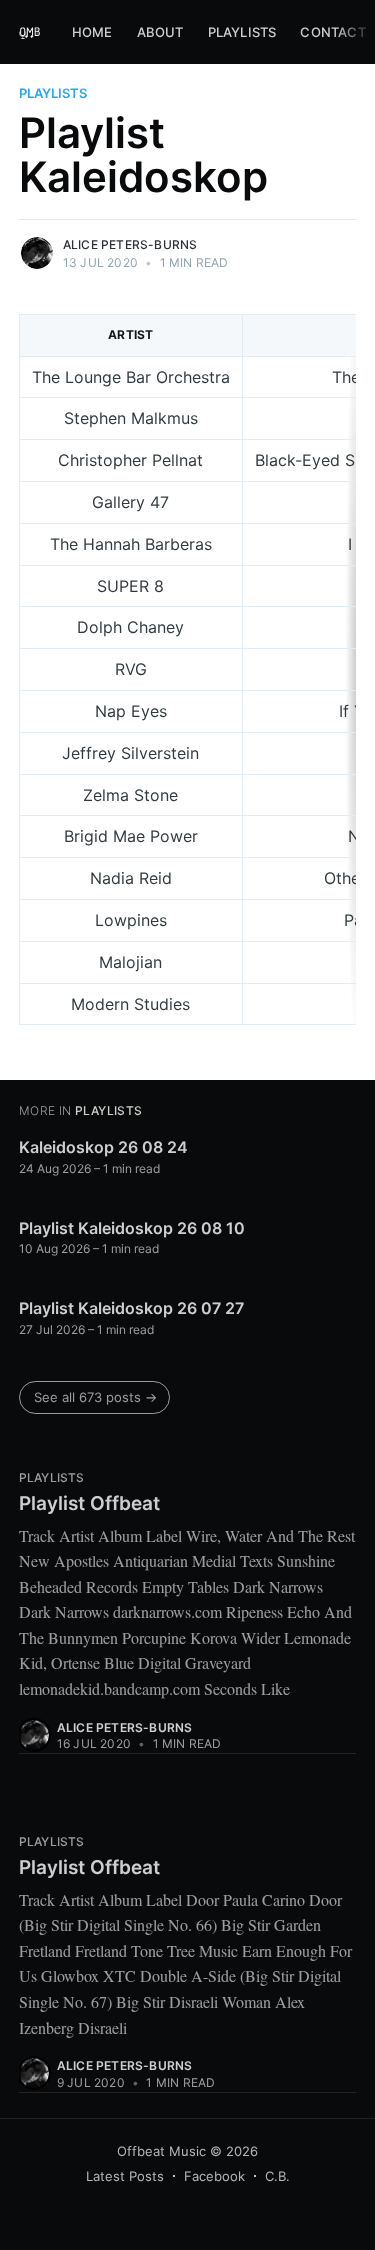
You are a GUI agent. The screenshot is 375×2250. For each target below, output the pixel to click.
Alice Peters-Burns (130, 244)
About (160, 32)
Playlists (242, 32)
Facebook (214, 2176)
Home (92, 32)
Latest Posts (125, 2176)
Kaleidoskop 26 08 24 (103, 1147)
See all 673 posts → (95, 1397)
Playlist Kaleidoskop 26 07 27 (131, 1308)
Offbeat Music (161, 2151)
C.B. (277, 2176)
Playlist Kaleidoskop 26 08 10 (132, 1228)
